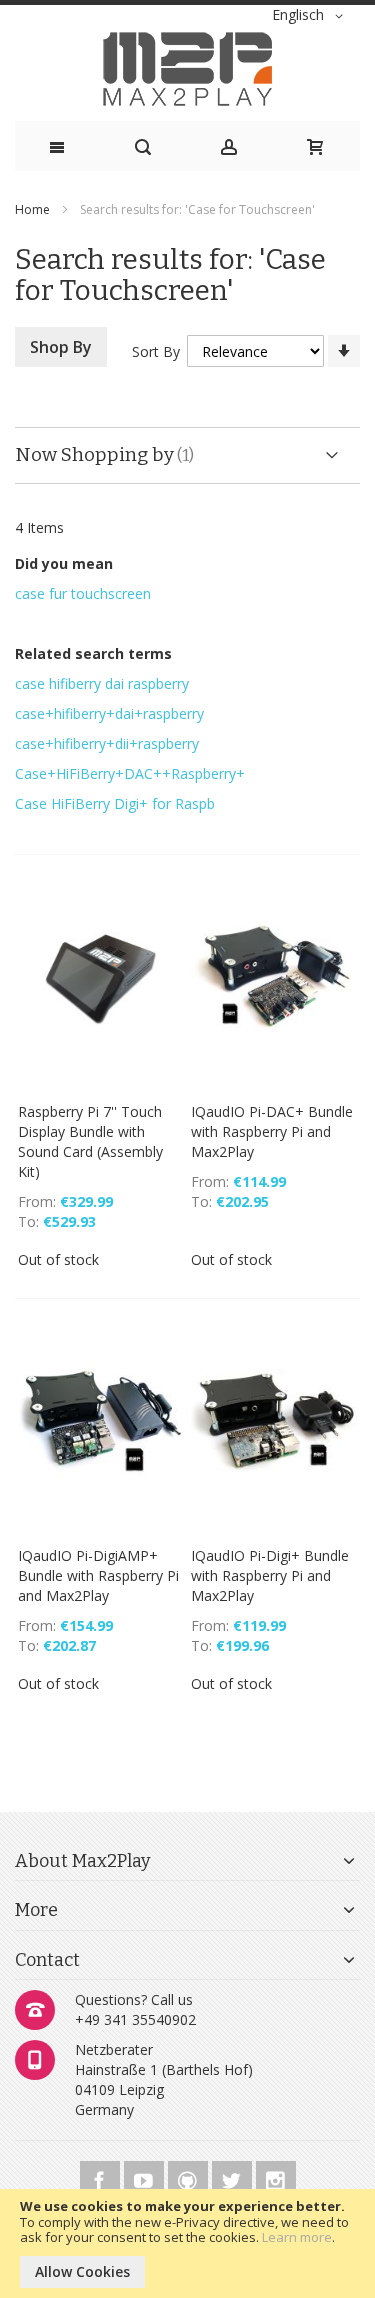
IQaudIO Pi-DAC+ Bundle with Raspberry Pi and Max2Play (272, 1131)
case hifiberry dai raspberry (102, 683)
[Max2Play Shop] (187, 69)
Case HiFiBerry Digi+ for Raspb (115, 803)
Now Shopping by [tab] (94, 454)
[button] (311, 16)
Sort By (156, 351)
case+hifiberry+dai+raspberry (109, 713)
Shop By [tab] (61, 347)
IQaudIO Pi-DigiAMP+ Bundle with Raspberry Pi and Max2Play (98, 1575)
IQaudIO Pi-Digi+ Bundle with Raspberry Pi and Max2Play (270, 1575)
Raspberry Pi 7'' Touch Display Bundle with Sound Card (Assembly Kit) (90, 1141)
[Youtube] (146, 2177)
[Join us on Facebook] (102, 2177)
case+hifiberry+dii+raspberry (107, 743)
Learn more (297, 2237)
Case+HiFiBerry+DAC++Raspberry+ (130, 773)
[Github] (190, 2177)
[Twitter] (234, 2177)
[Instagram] (276, 2177)
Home (34, 209)
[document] (187, 2243)
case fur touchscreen (83, 593)
